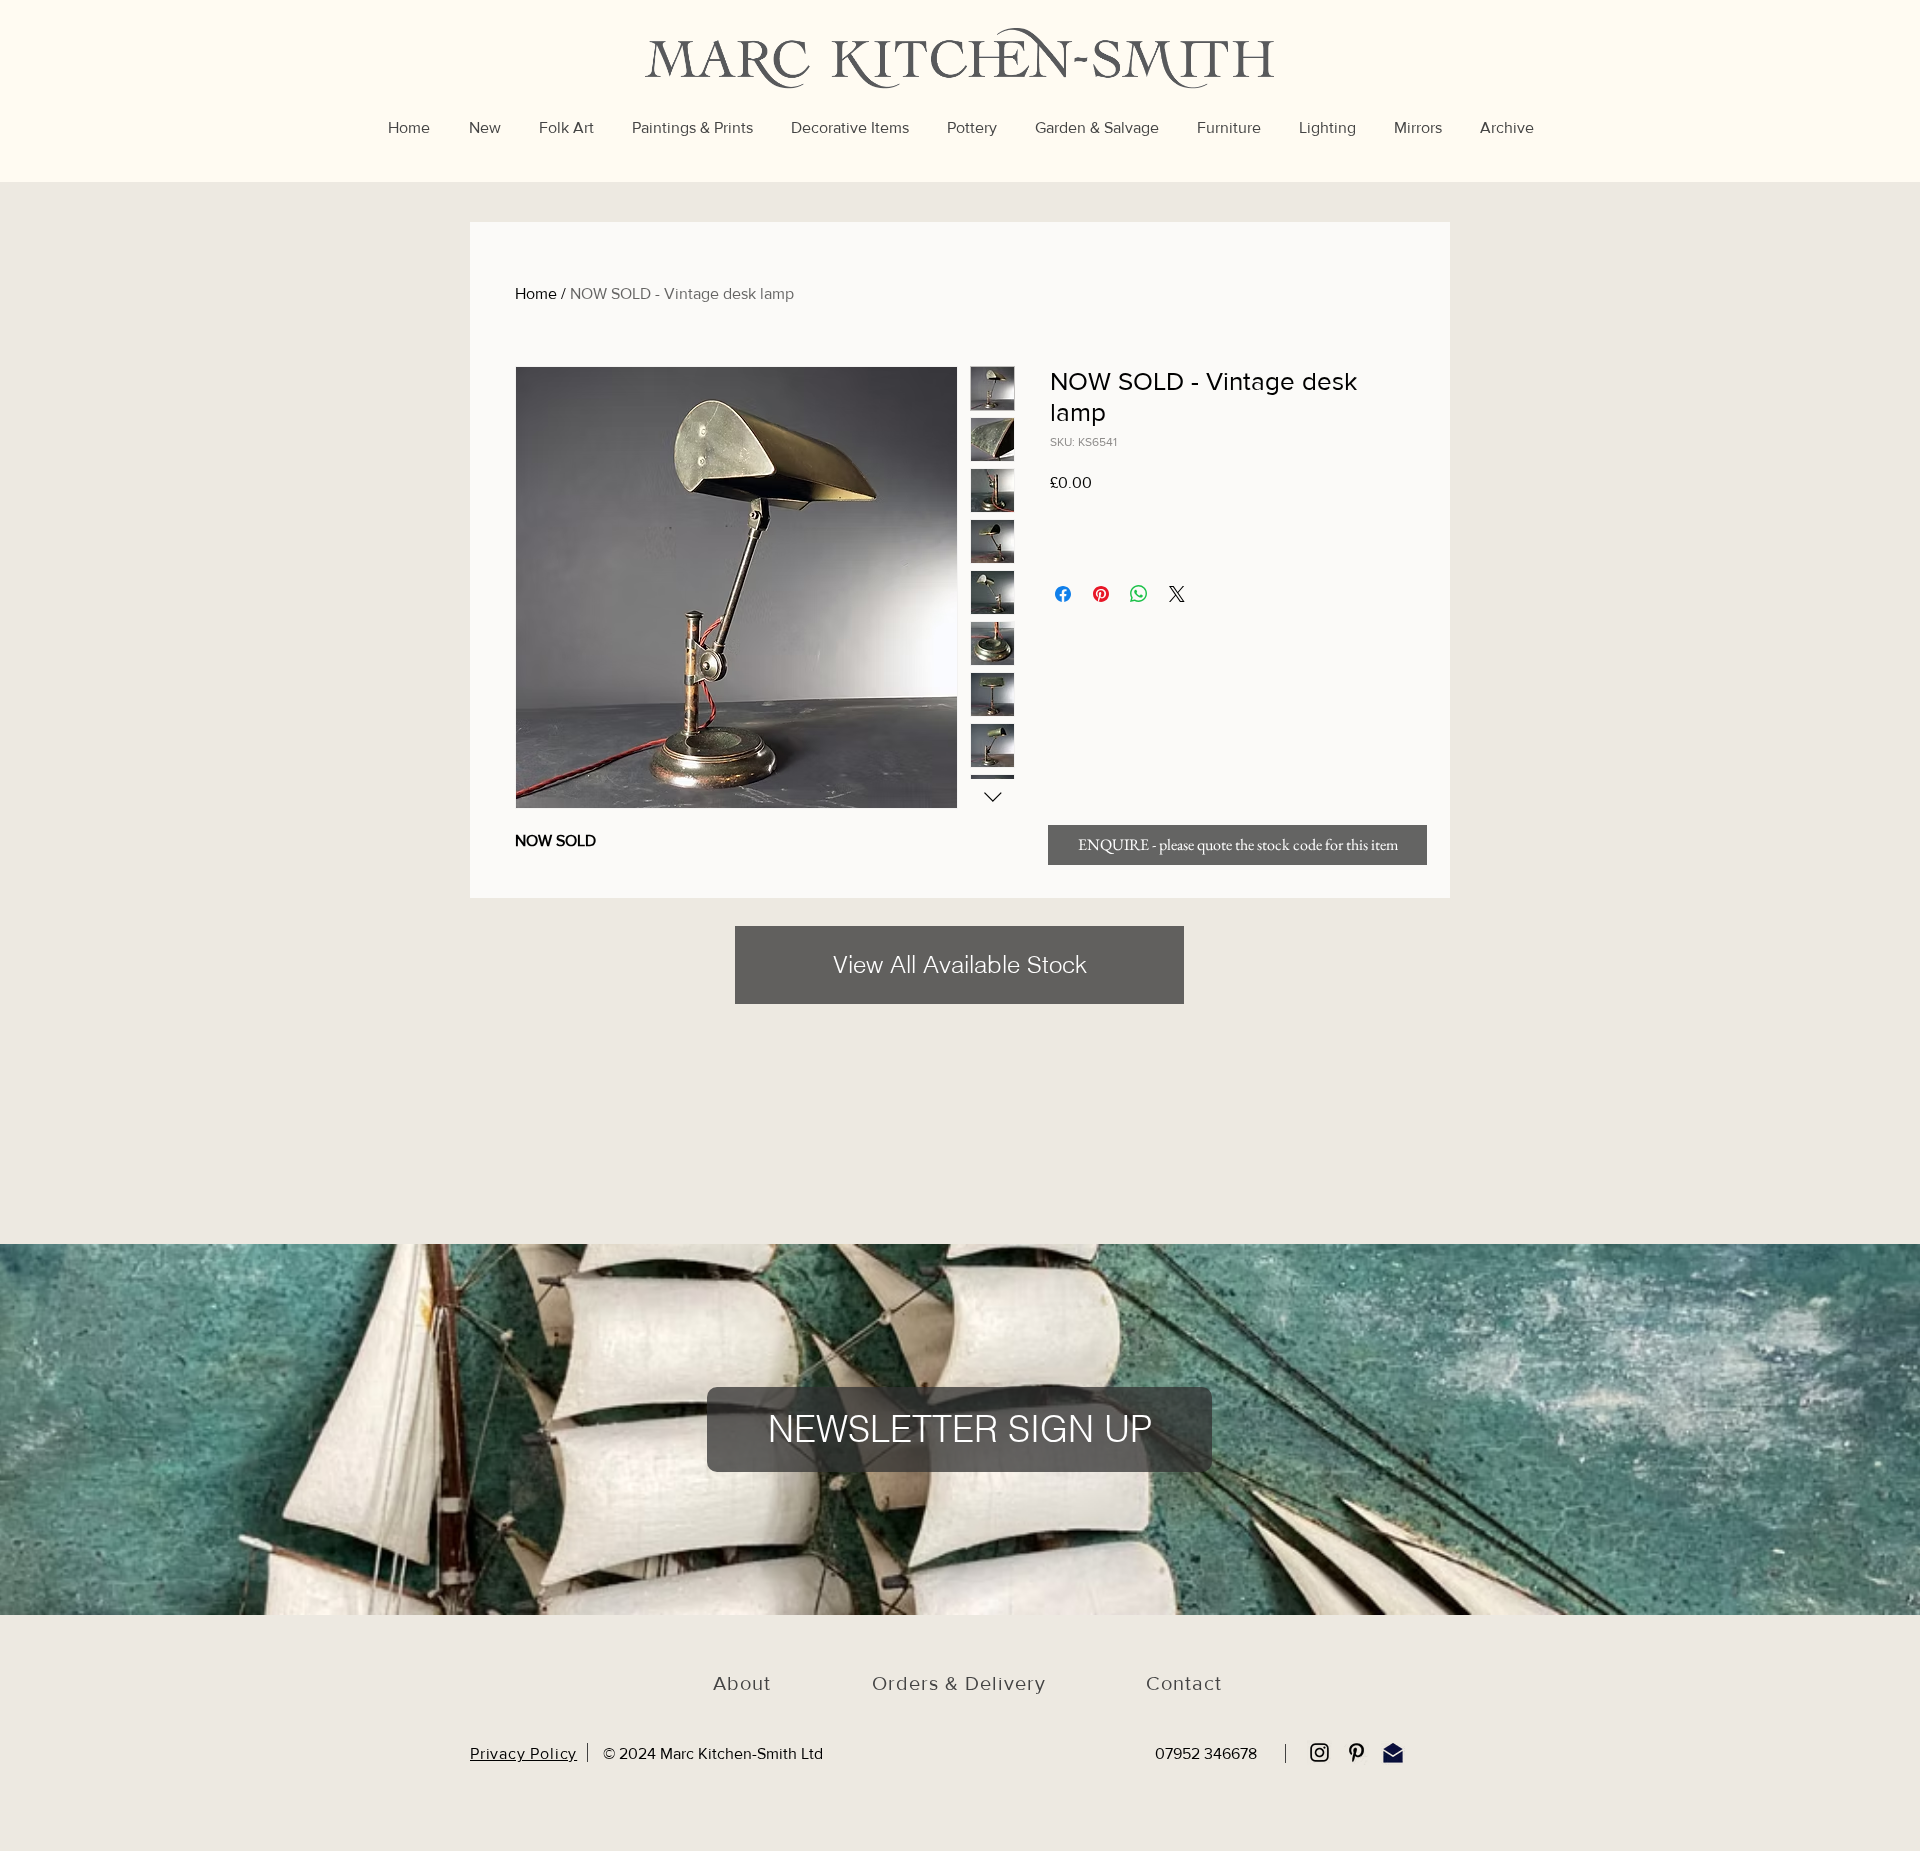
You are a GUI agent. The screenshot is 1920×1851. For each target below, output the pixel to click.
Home (536, 293)
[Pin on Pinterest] (1101, 594)
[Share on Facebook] (1063, 594)
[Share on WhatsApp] (1139, 594)
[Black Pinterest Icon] (1356, 1752)
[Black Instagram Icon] (1319, 1752)
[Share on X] (1177, 594)
